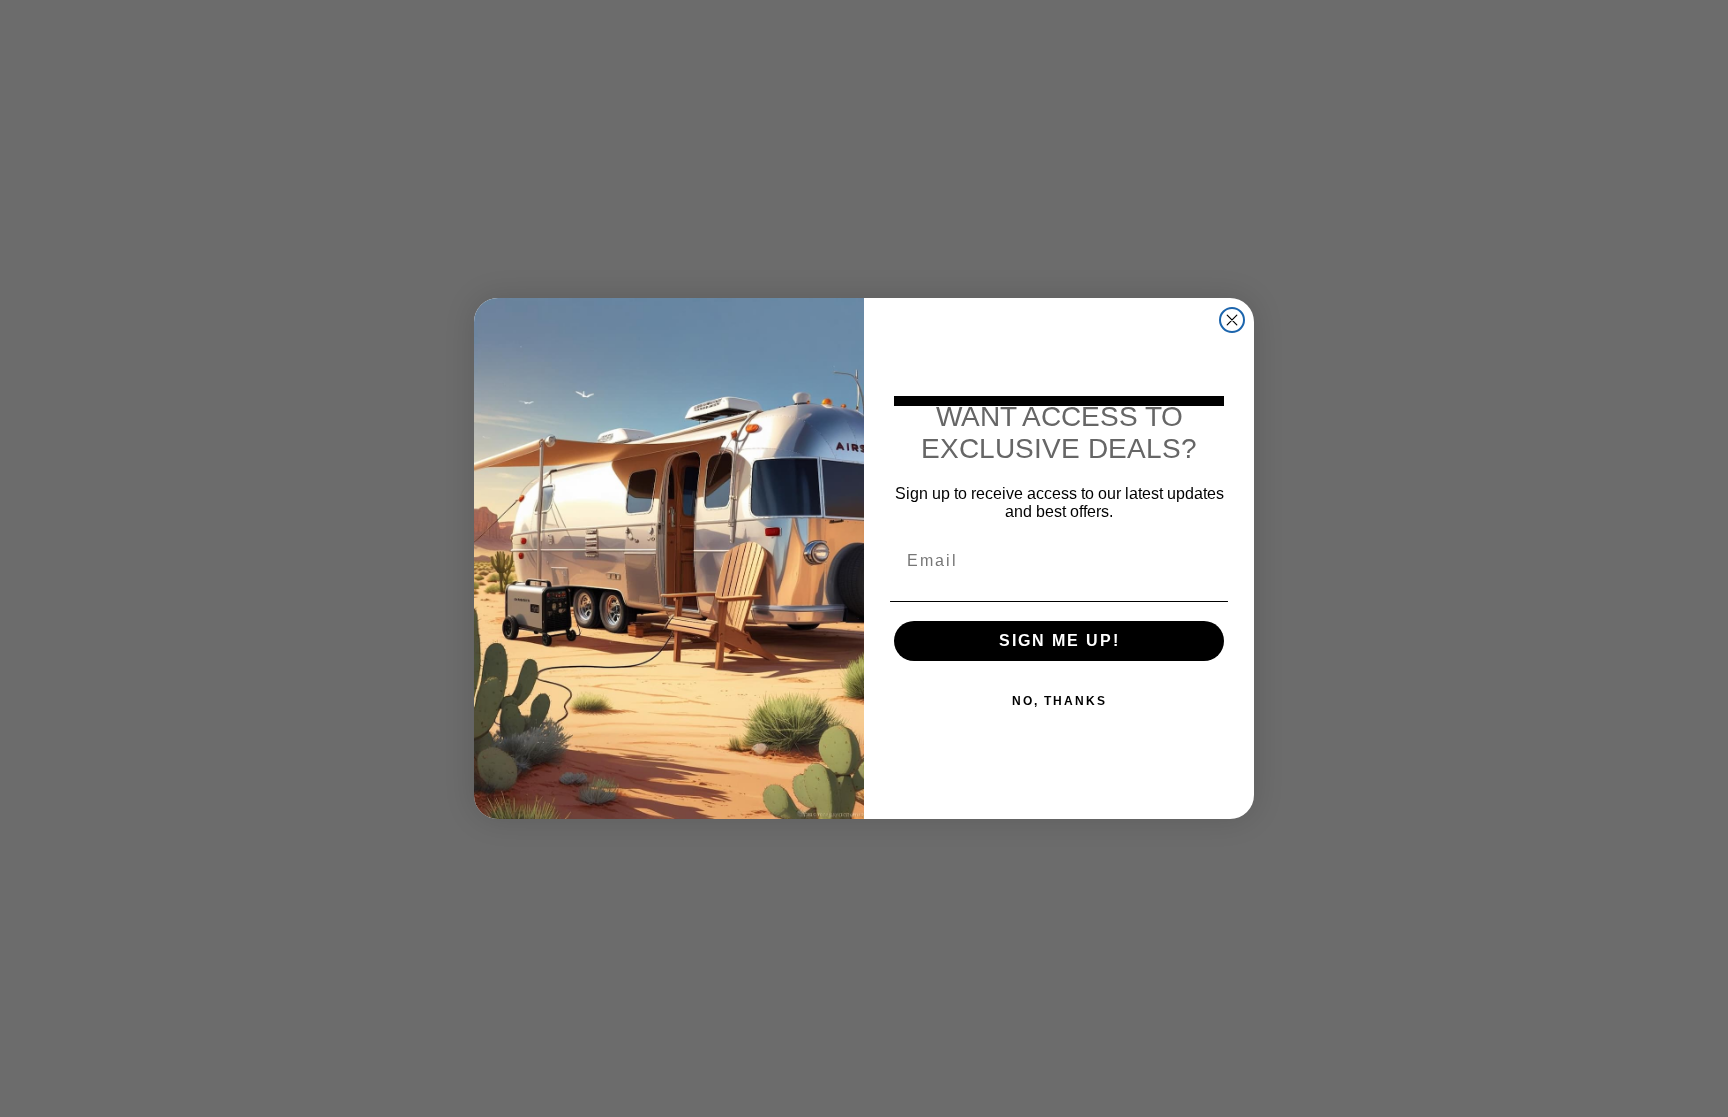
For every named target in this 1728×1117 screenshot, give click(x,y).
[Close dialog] (1232, 320)
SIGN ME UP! (1059, 640)
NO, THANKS (1059, 701)
